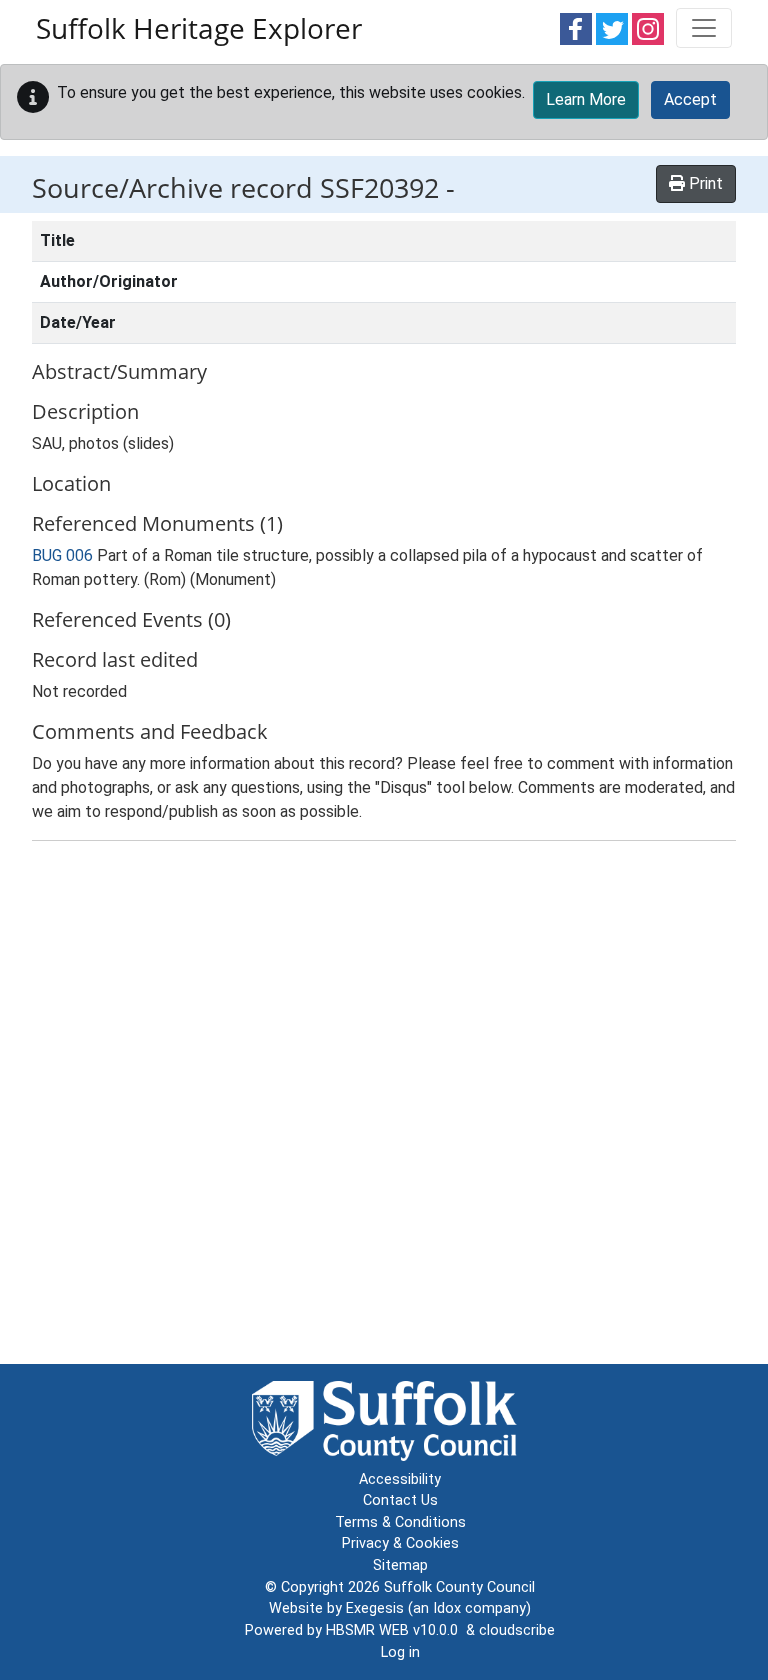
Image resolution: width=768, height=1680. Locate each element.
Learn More (586, 99)
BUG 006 (62, 555)
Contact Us (400, 1500)
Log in (400, 1652)
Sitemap (400, 1565)
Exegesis (375, 1608)
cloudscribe (517, 1630)
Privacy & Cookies (400, 1543)
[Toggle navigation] (704, 28)
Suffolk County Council (459, 1587)
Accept (690, 99)
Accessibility (400, 1479)
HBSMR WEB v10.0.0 (396, 1630)
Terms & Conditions (400, 1522)
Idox (447, 1608)
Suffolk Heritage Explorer (199, 28)
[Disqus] (384, 1107)
